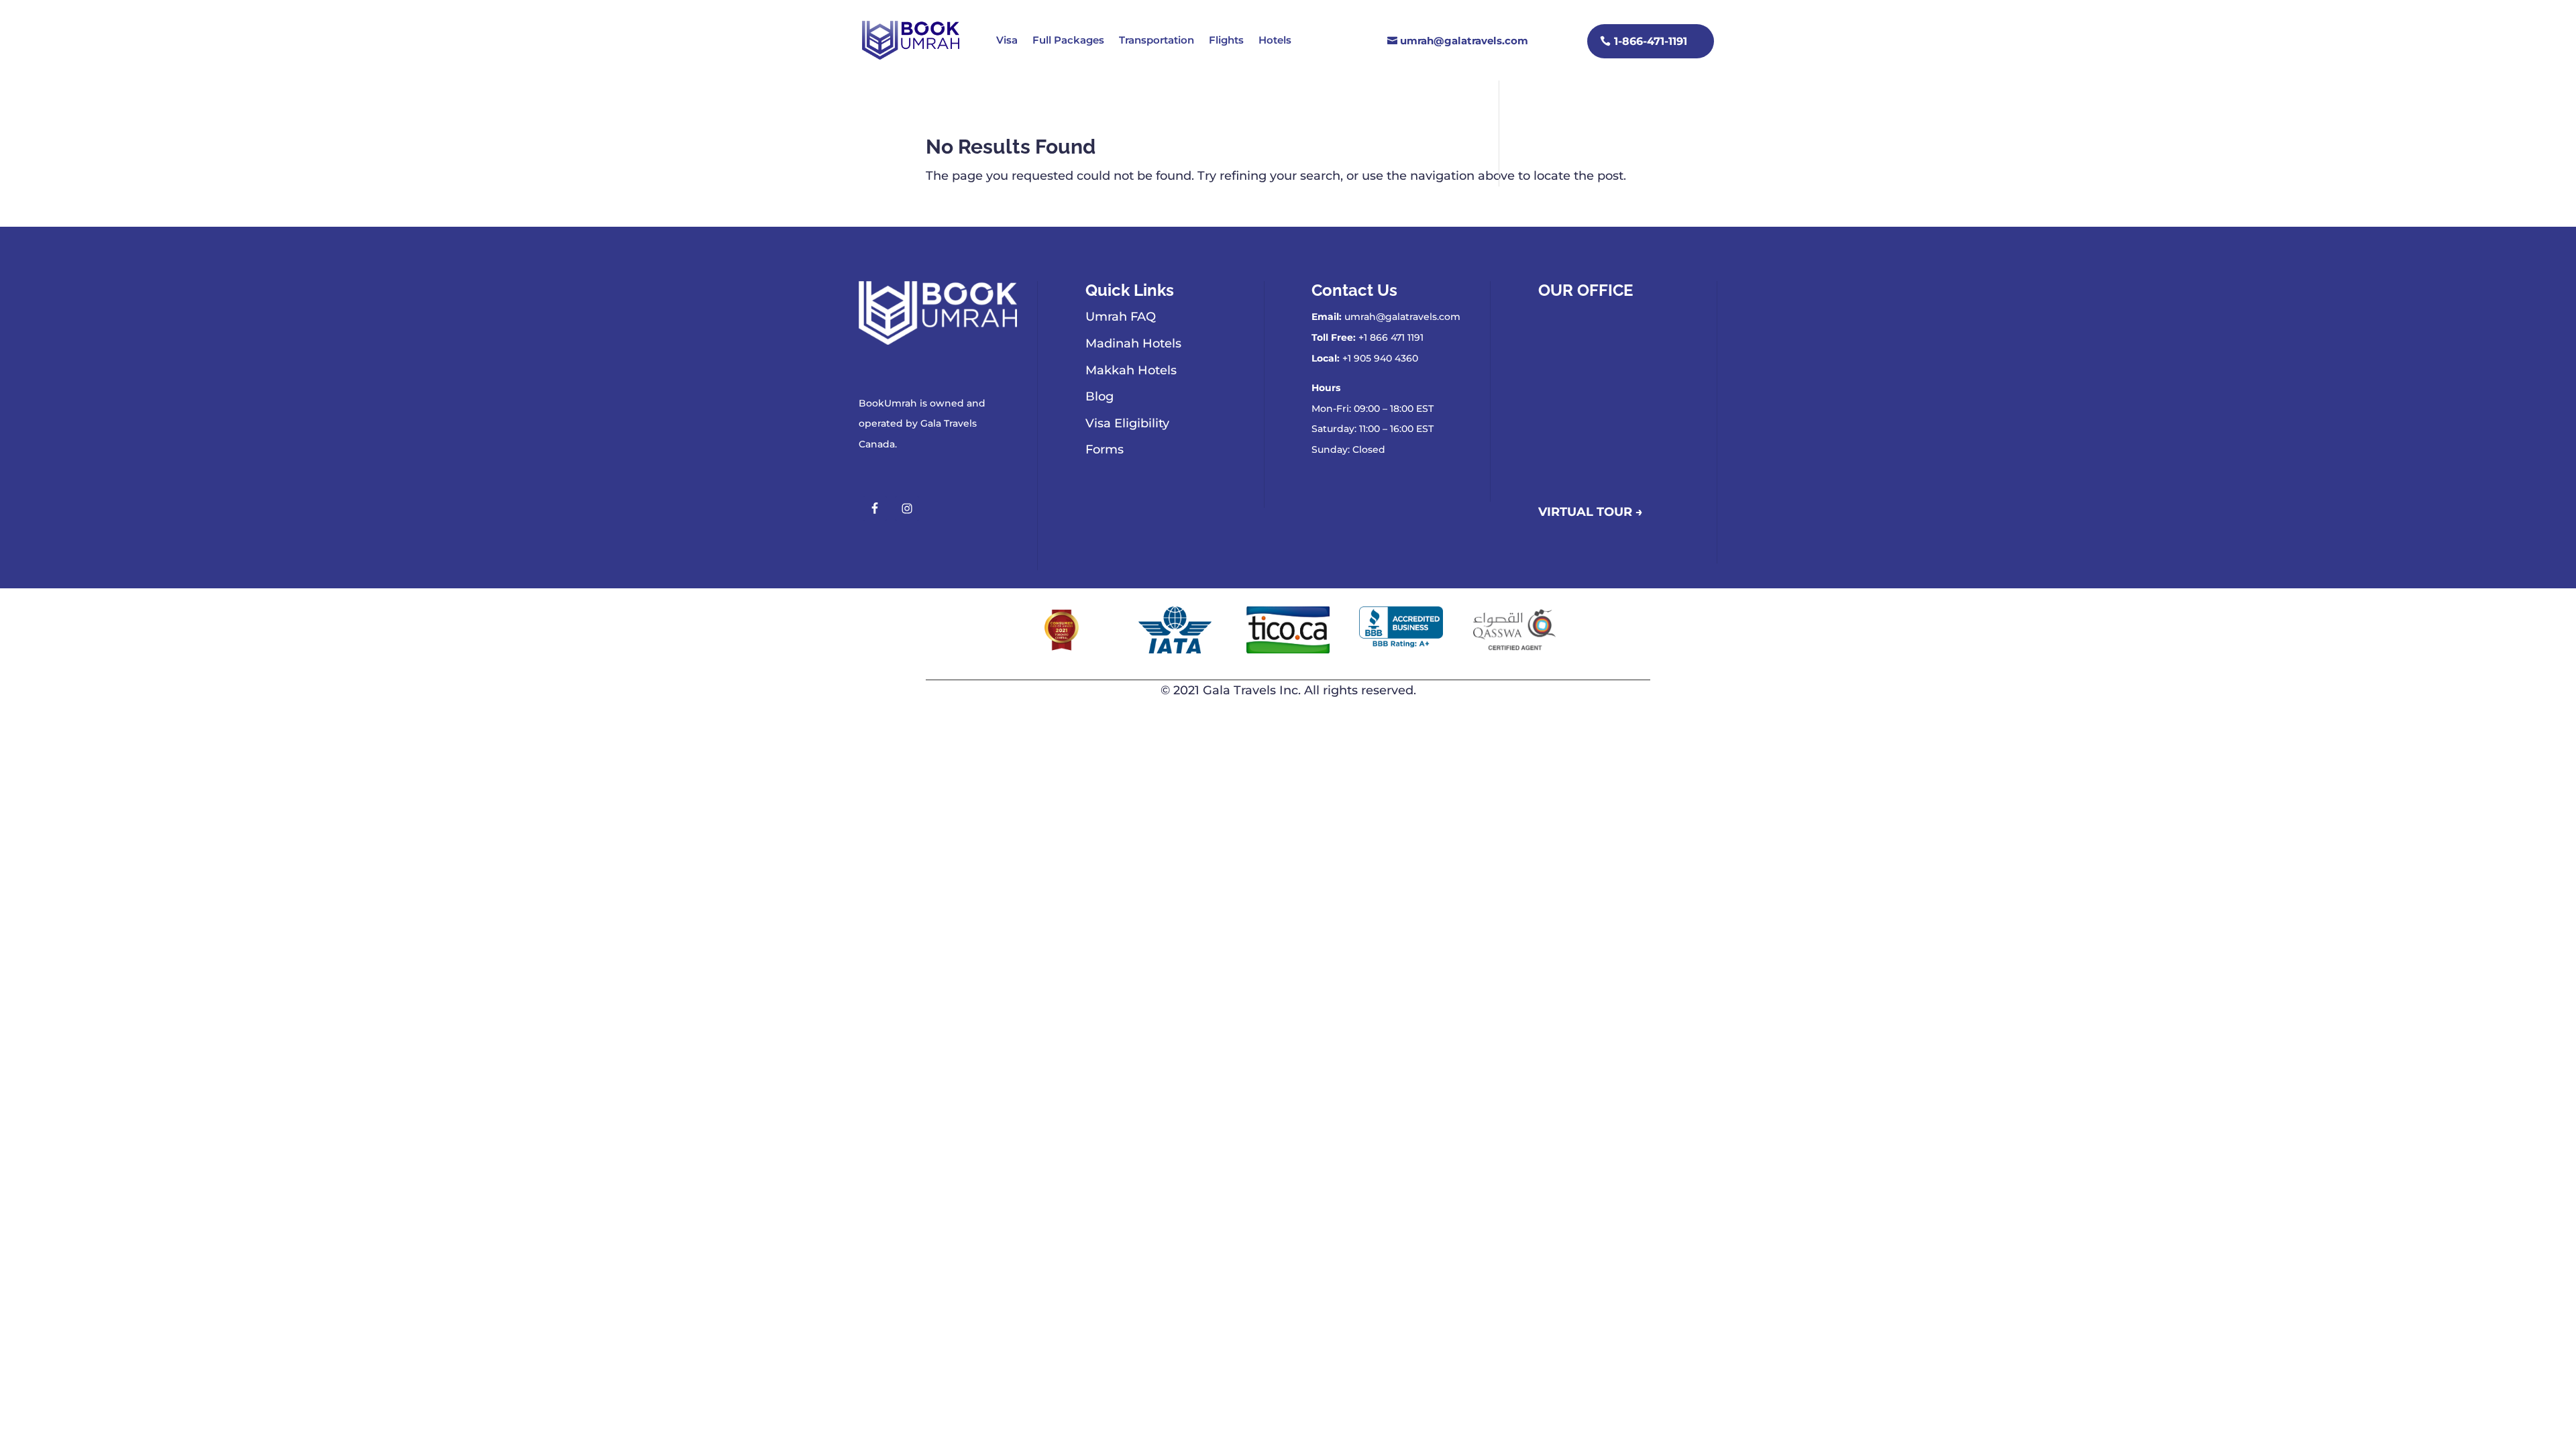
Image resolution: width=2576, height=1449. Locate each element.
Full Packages (1068, 40)
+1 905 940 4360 (1380, 358)
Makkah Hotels (1131, 370)
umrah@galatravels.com (1464, 41)
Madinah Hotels (1133, 343)
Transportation (1157, 40)
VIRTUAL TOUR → (1591, 512)
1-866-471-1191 (1651, 41)
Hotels (1275, 40)
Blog (1099, 396)
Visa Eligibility (1127, 423)
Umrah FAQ (1121, 317)
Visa (1007, 40)
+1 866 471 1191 (1391, 337)
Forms (1105, 449)
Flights (1226, 40)
